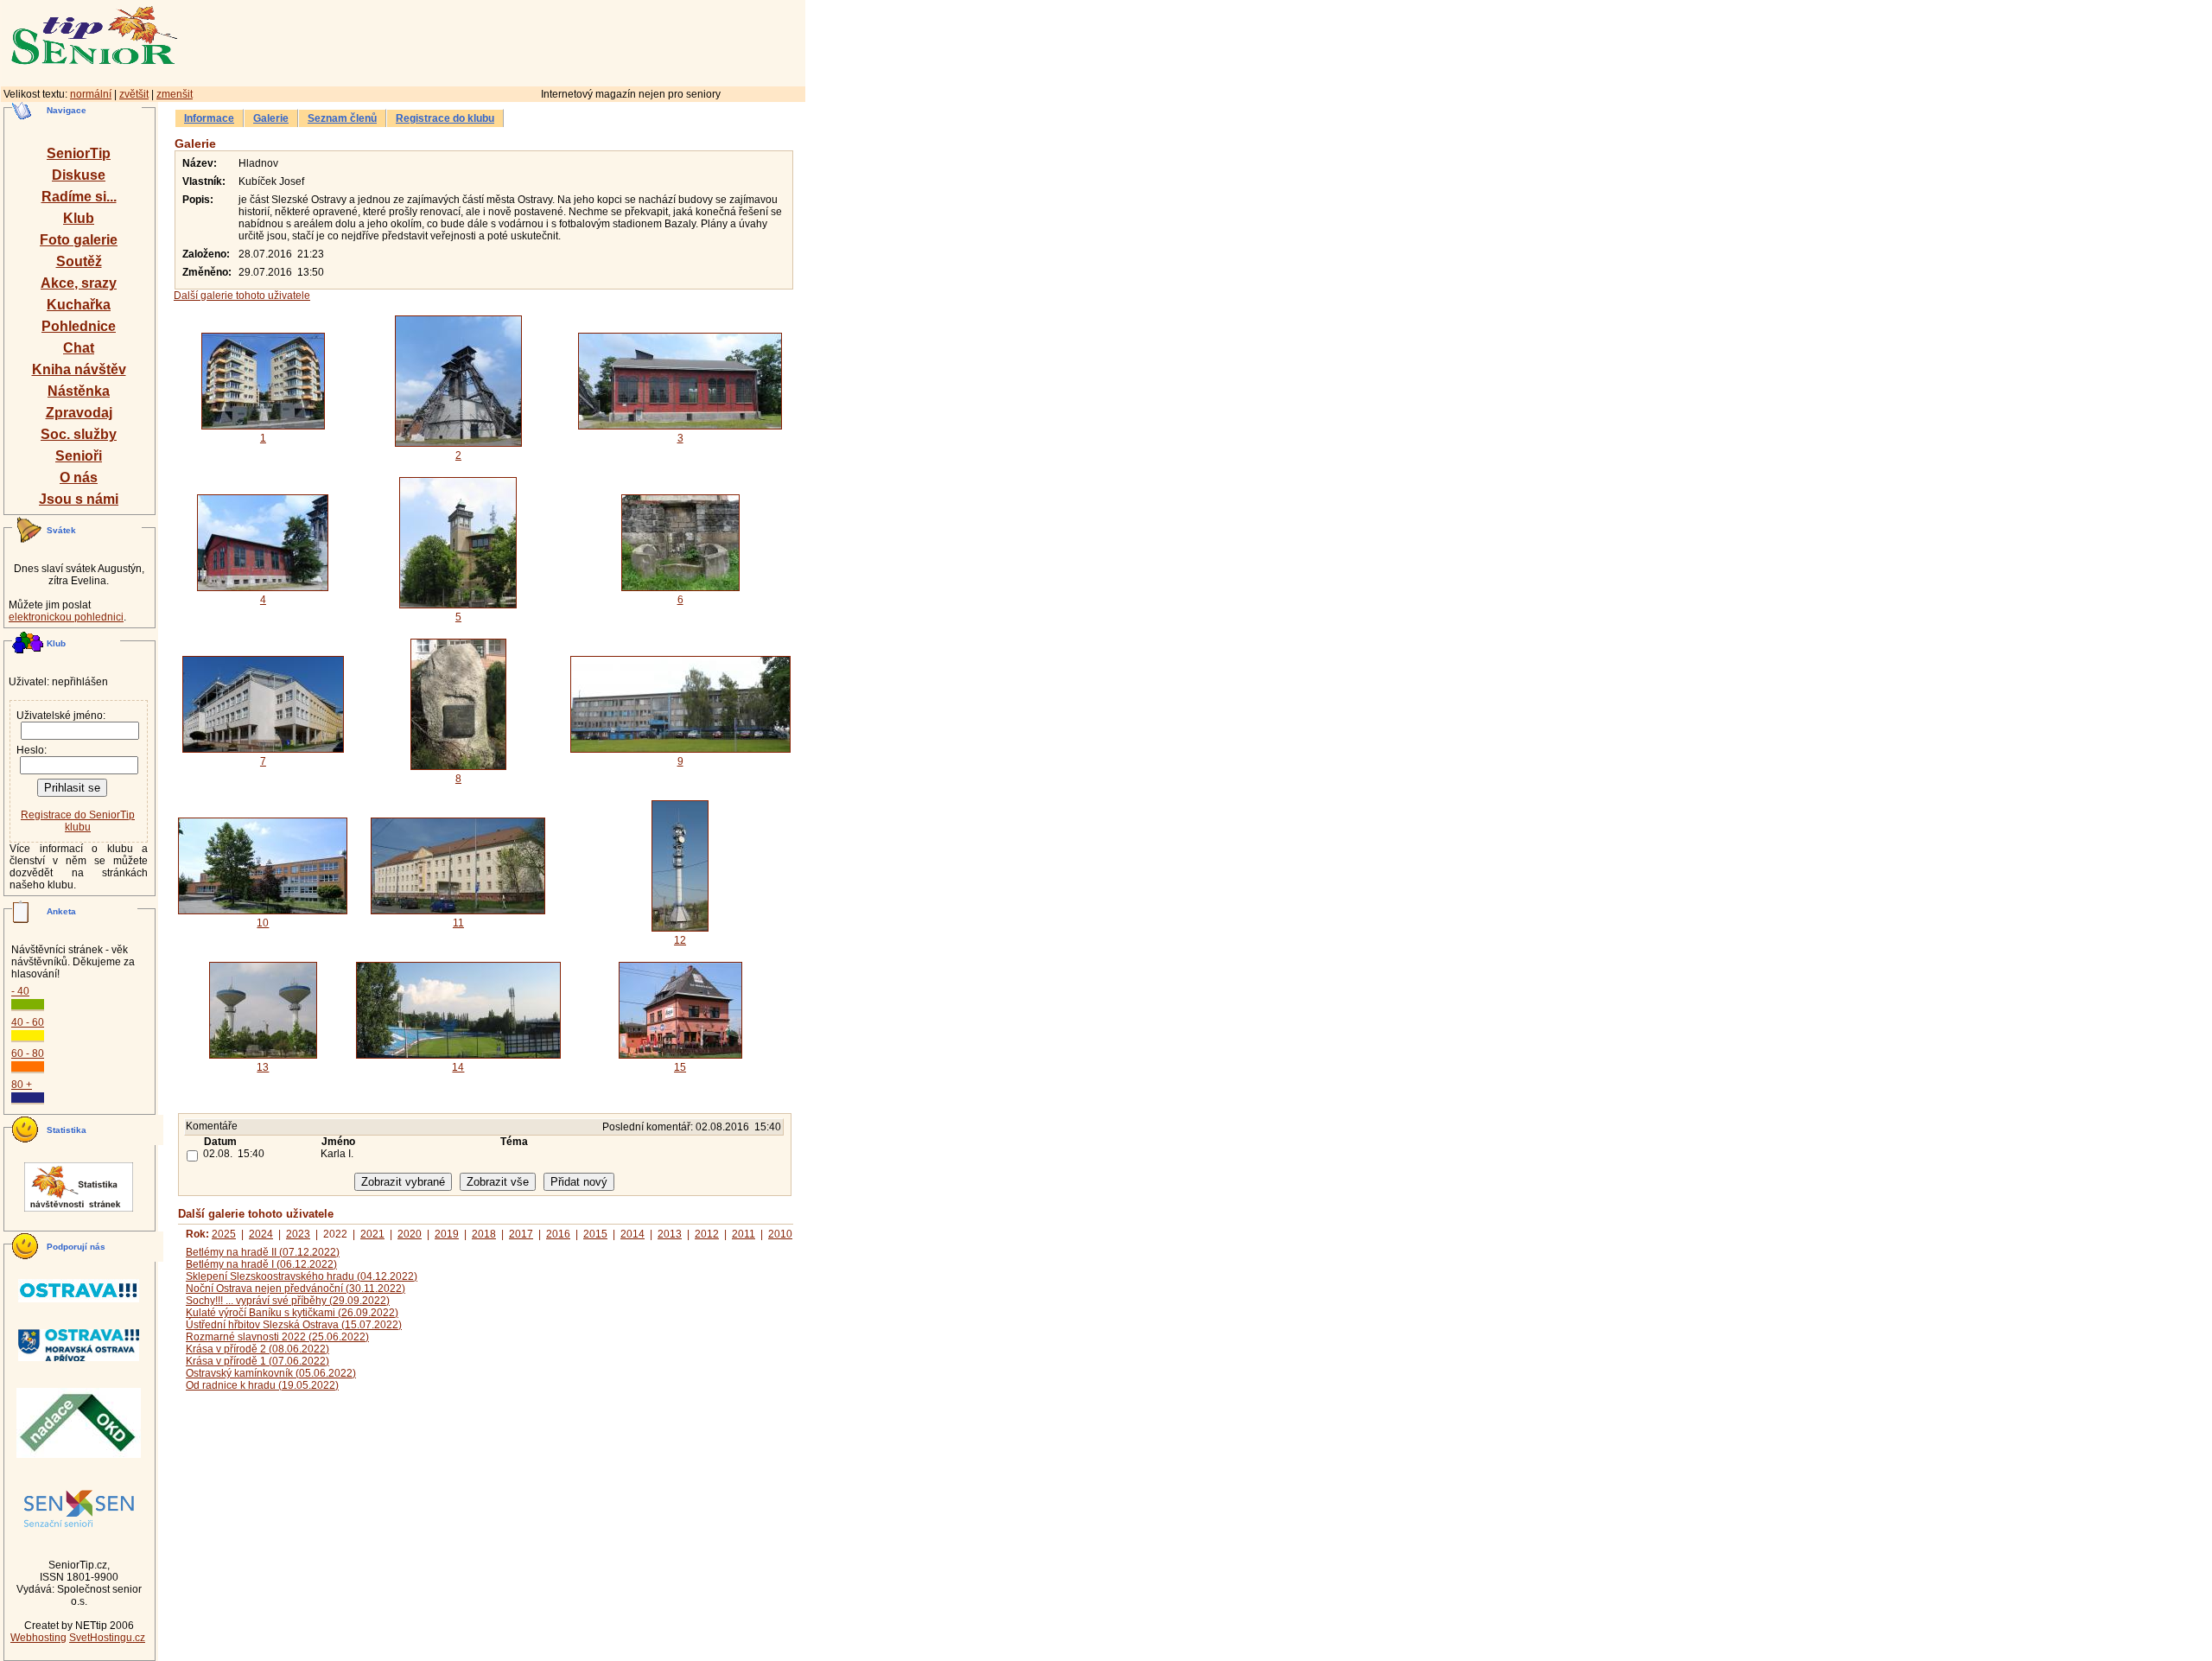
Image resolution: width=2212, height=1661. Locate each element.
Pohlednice (79, 326)
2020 (410, 1234)
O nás (79, 477)
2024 (261, 1234)
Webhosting (38, 1638)
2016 (558, 1234)
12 (680, 940)
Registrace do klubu (445, 118)
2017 (521, 1234)
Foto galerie (79, 240)
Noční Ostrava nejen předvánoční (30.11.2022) (296, 1289)
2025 (224, 1234)
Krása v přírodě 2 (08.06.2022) (257, 1349)
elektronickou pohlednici (66, 617)
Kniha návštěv (79, 369)
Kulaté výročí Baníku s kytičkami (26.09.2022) (292, 1313)
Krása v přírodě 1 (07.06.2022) (257, 1361)
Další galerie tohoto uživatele (242, 296)
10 (263, 923)
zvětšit (134, 94)
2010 (780, 1234)
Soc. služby (79, 434)
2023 (298, 1234)
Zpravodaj (79, 413)
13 (263, 1067)
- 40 (20, 991)
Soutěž (79, 261)
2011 (744, 1234)
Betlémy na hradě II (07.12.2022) (263, 1252)
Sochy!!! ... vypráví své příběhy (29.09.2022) (288, 1301)
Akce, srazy (79, 283)
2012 (707, 1234)
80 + (22, 1085)
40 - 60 (28, 1022)
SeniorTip (79, 153)
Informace (209, 118)
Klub (79, 218)
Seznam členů (342, 118)
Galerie (271, 118)
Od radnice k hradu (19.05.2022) (262, 1385)
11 (458, 923)
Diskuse (79, 175)
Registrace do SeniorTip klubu (78, 821)
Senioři (79, 456)
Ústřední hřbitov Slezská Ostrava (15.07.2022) (294, 1325)
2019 (447, 1234)
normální (91, 94)
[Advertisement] (566, 41)
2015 (595, 1234)
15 (680, 1067)
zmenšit (175, 94)
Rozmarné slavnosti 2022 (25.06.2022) (277, 1337)
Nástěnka (79, 391)
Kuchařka (79, 305)
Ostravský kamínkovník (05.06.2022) (271, 1373)
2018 (484, 1234)
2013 (670, 1234)
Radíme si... (79, 197)
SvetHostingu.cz (107, 1638)
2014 (632, 1234)
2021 (372, 1234)
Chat (79, 348)
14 (458, 1067)
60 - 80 (28, 1053)
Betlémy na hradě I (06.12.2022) (261, 1264)
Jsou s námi (79, 499)
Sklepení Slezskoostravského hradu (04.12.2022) (302, 1276)
